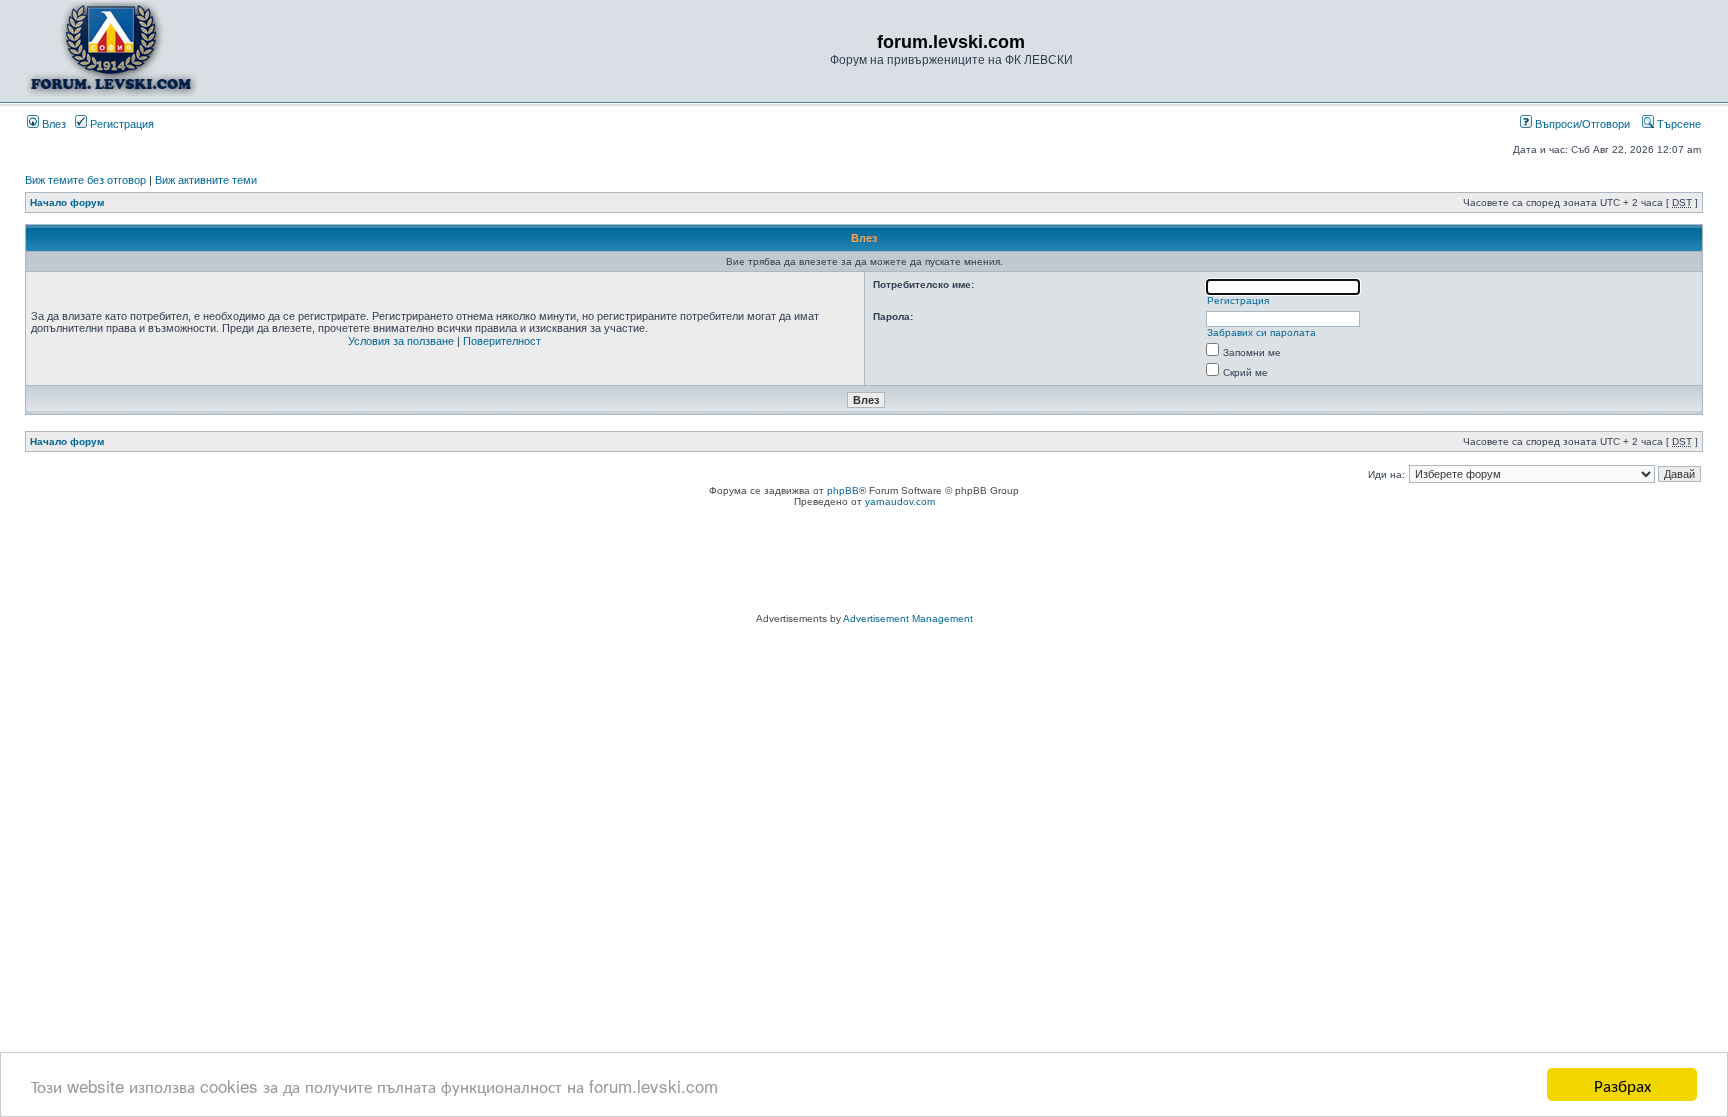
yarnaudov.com (900, 501)
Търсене (1677, 124)
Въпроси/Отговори (1581, 124)
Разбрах (1622, 1084)
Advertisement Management (908, 618)
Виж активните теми (206, 180)
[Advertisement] (864, 563)
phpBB (843, 490)
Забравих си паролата (1261, 332)
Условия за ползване (401, 341)
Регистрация (120, 124)
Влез (52, 124)
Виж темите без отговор (85, 180)
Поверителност (502, 341)
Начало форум (67, 202)
